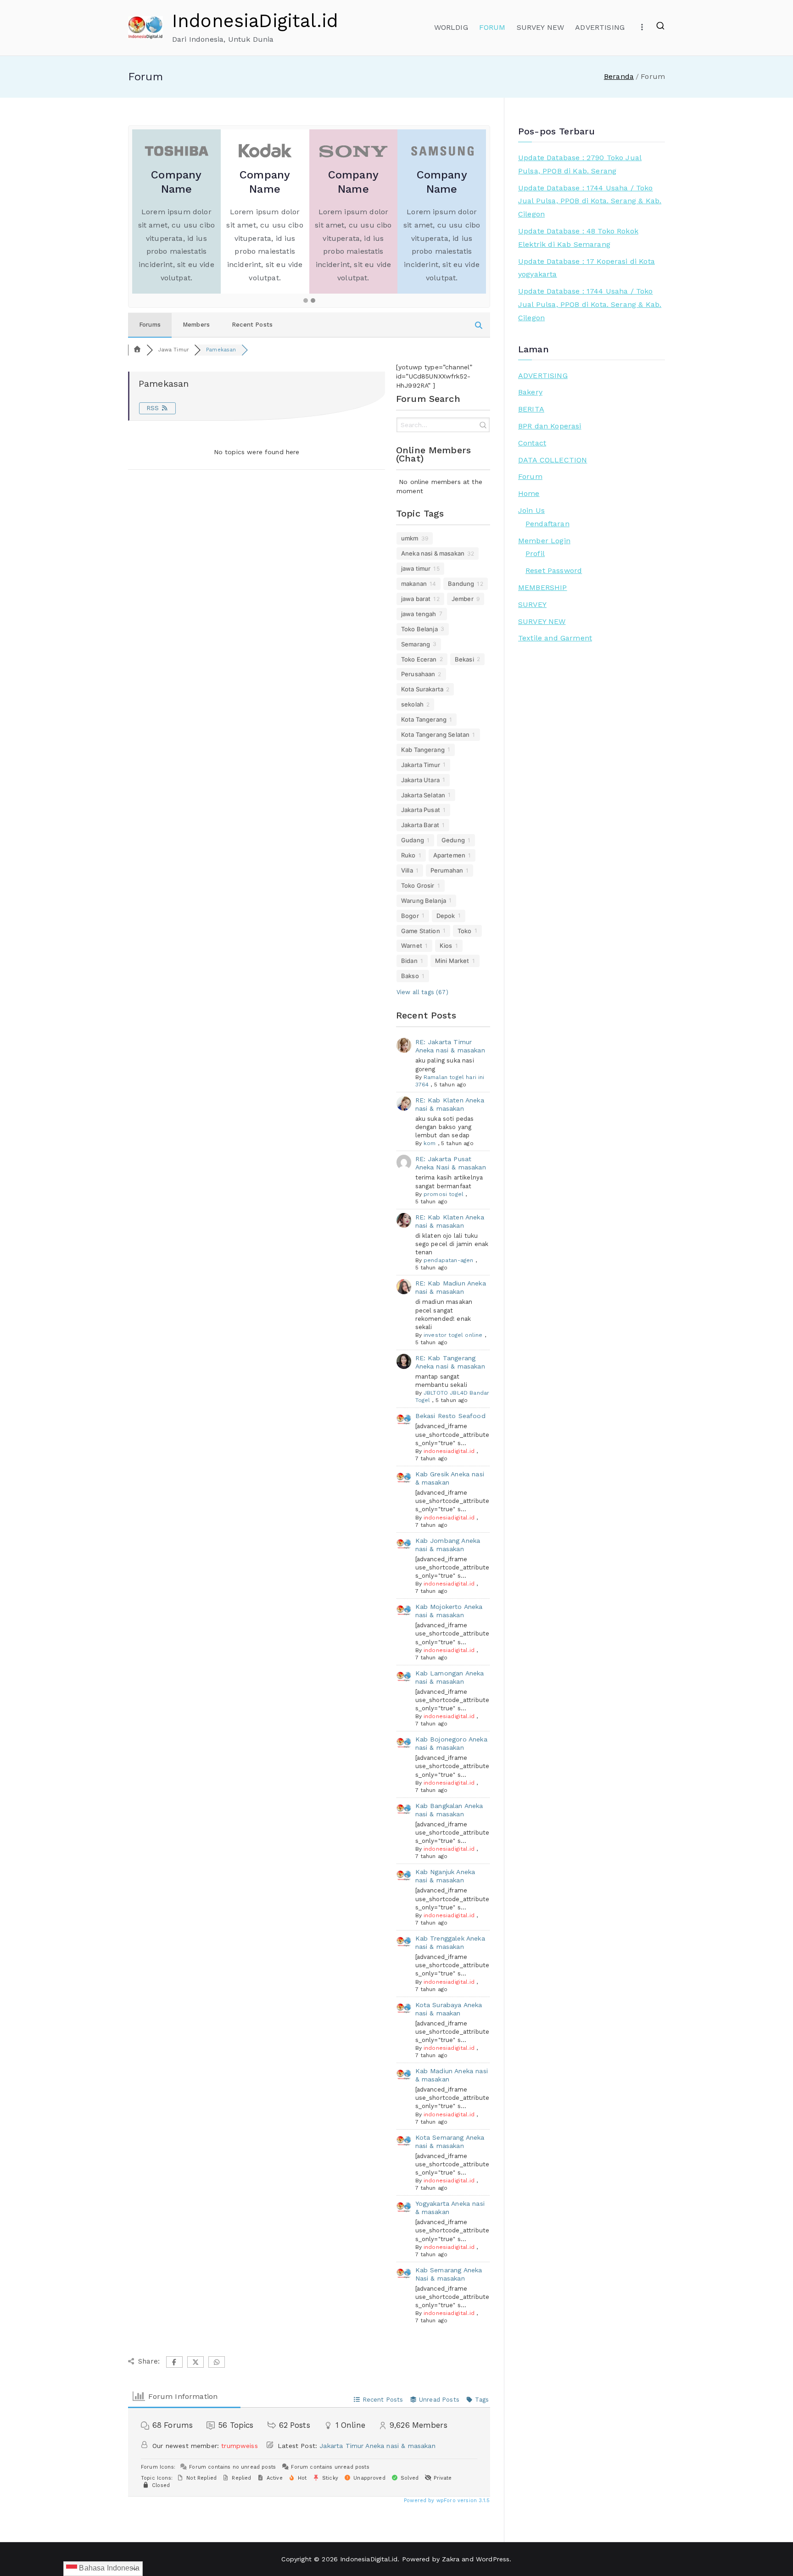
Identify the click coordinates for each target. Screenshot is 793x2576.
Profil (535, 554)
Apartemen (449, 855)
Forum (530, 476)
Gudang (413, 840)
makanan (414, 584)
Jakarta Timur (421, 765)
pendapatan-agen (448, 1260)
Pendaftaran (547, 524)
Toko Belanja (419, 629)
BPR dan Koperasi (550, 426)
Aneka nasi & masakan (433, 553)
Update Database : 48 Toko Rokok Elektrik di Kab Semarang (578, 238)
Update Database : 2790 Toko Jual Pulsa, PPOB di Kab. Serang (580, 164)
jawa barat (416, 599)
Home (529, 493)
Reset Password (554, 570)
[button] (306, 301)
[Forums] (137, 350)
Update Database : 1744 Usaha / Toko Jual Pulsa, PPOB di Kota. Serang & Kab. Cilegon (590, 201)
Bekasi (464, 659)
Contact (532, 443)
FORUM (492, 27)
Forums (150, 325)
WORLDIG (451, 27)
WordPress (493, 2559)
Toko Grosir (418, 885)
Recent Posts (252, 325)
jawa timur (416, 568)
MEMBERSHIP (543, 587)
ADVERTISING (600, 27)
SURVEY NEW (541, 27)
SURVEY (532, 604)
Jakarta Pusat (421, 810)
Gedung (453, 840)
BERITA (531, 409)
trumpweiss (240, 2446)
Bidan (409, 961)
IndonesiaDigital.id (255, 21)
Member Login (544, 541)
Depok (446, 916)
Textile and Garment (555, 638)
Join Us (531, 510)
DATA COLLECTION (553, 460)
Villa (407, 870)
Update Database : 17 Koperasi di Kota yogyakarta (586, 268)
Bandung (461, 584)
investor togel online (453, 1335)
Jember (463, 599)
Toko (465, 931)
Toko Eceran (419, 659)
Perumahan (447, 870)
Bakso (410, 976)
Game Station (421, 931)
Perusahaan (418, 674)
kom (430, 1143)
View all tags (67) (422, 992)
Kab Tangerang (423, 750)
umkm (410, 538)
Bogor (410, 916)
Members (196, 325)
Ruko (408, 855)
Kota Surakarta (422, 689)
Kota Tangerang (424, 719)
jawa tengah (419, 614)
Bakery (530, 392)
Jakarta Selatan (423, 795)
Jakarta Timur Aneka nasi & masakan (377, 2446)
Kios (446, 946)
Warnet (412, 946)
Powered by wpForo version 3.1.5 (446, 2501)
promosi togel (444, 1194)
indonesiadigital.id (449, 1451)
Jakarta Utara (420, 780)
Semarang (416, 644)
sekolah (412, 704)
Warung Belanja (424, 901)
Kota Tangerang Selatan (436, 734)
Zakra (451, 2559)
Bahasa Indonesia (108, 2568)
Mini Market (452, 961)
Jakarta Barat (420, 825)
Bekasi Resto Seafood (450, 1416)
